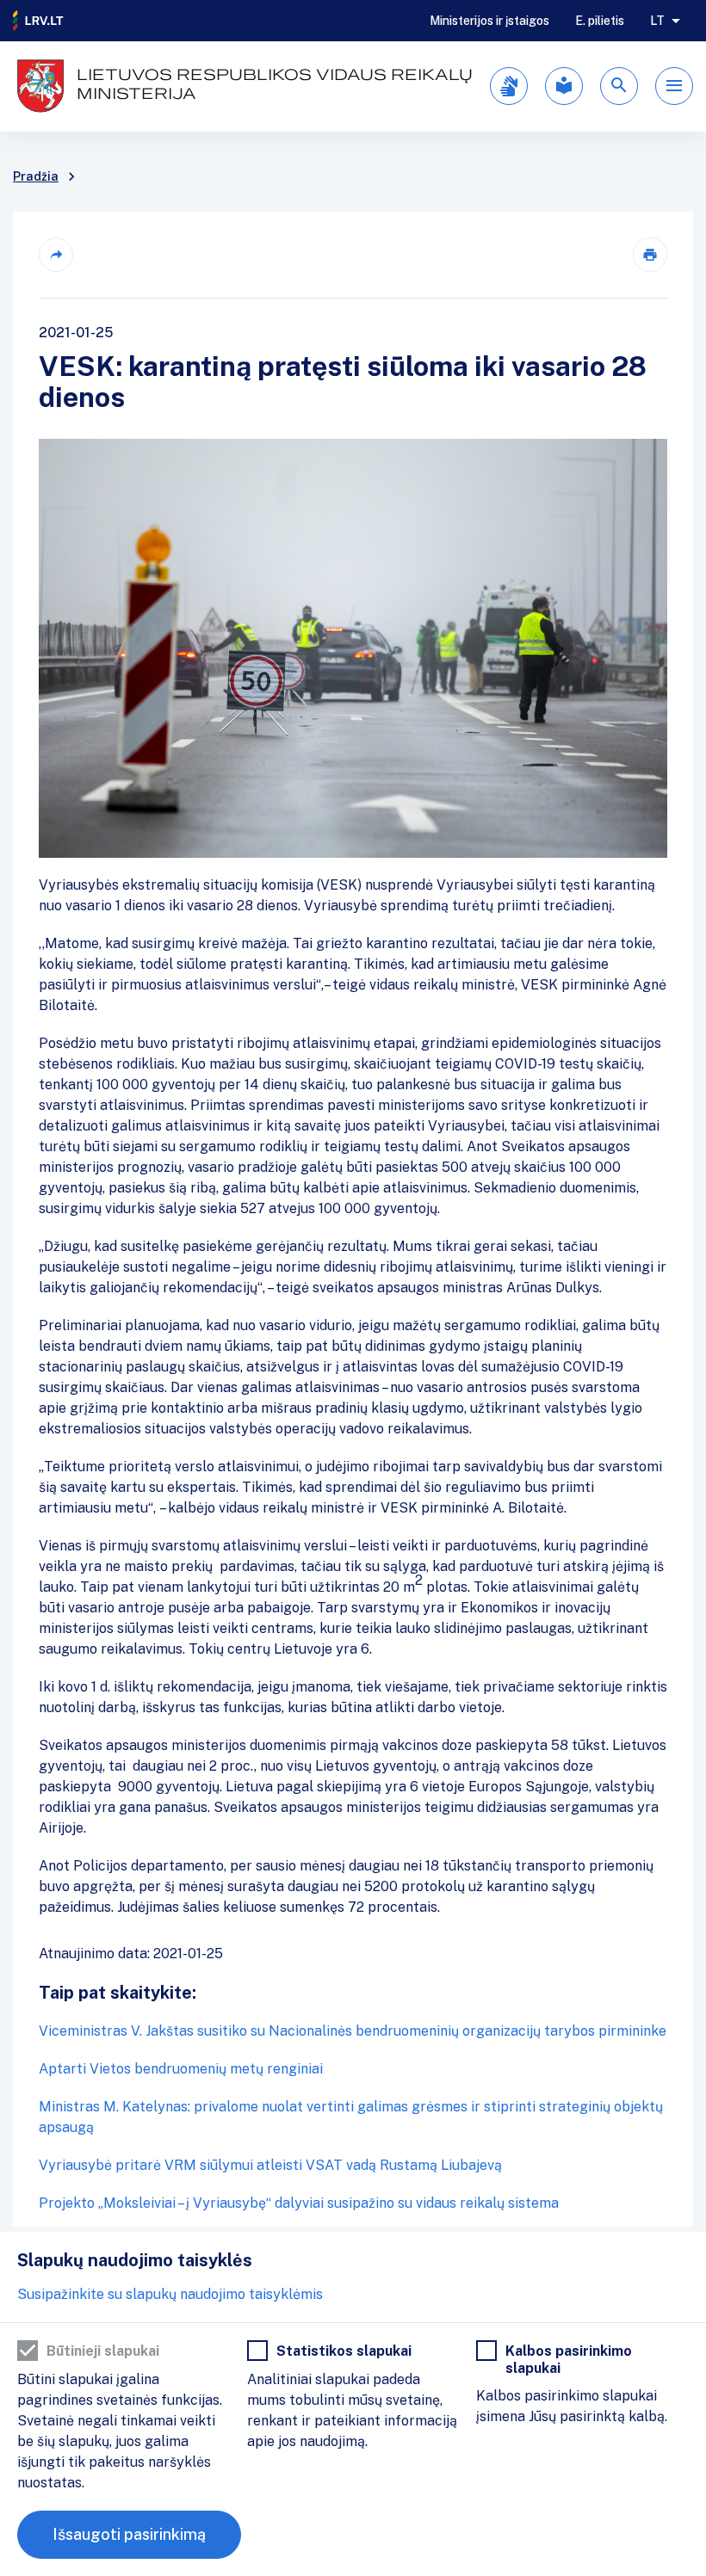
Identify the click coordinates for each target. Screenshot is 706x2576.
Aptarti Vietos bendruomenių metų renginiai (181, 2069)
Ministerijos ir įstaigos (489, 21)
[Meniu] (674, 86)
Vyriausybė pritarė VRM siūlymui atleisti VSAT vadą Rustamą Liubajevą (270, 2165)
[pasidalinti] (56, 255)
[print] (650, 255)
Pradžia (36, 176)
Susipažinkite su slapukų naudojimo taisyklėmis (170, 2294)
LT (657, 21)
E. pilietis (600, 21)
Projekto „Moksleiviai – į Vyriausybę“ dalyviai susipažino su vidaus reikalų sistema (299, 2203)
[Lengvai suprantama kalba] (564, 86)
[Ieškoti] (619, 86)
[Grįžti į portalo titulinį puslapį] (39, 21)
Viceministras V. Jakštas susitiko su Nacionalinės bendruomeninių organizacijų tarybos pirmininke (353, 2031)
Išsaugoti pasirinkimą (129, 2534)
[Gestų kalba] (509, 86)
